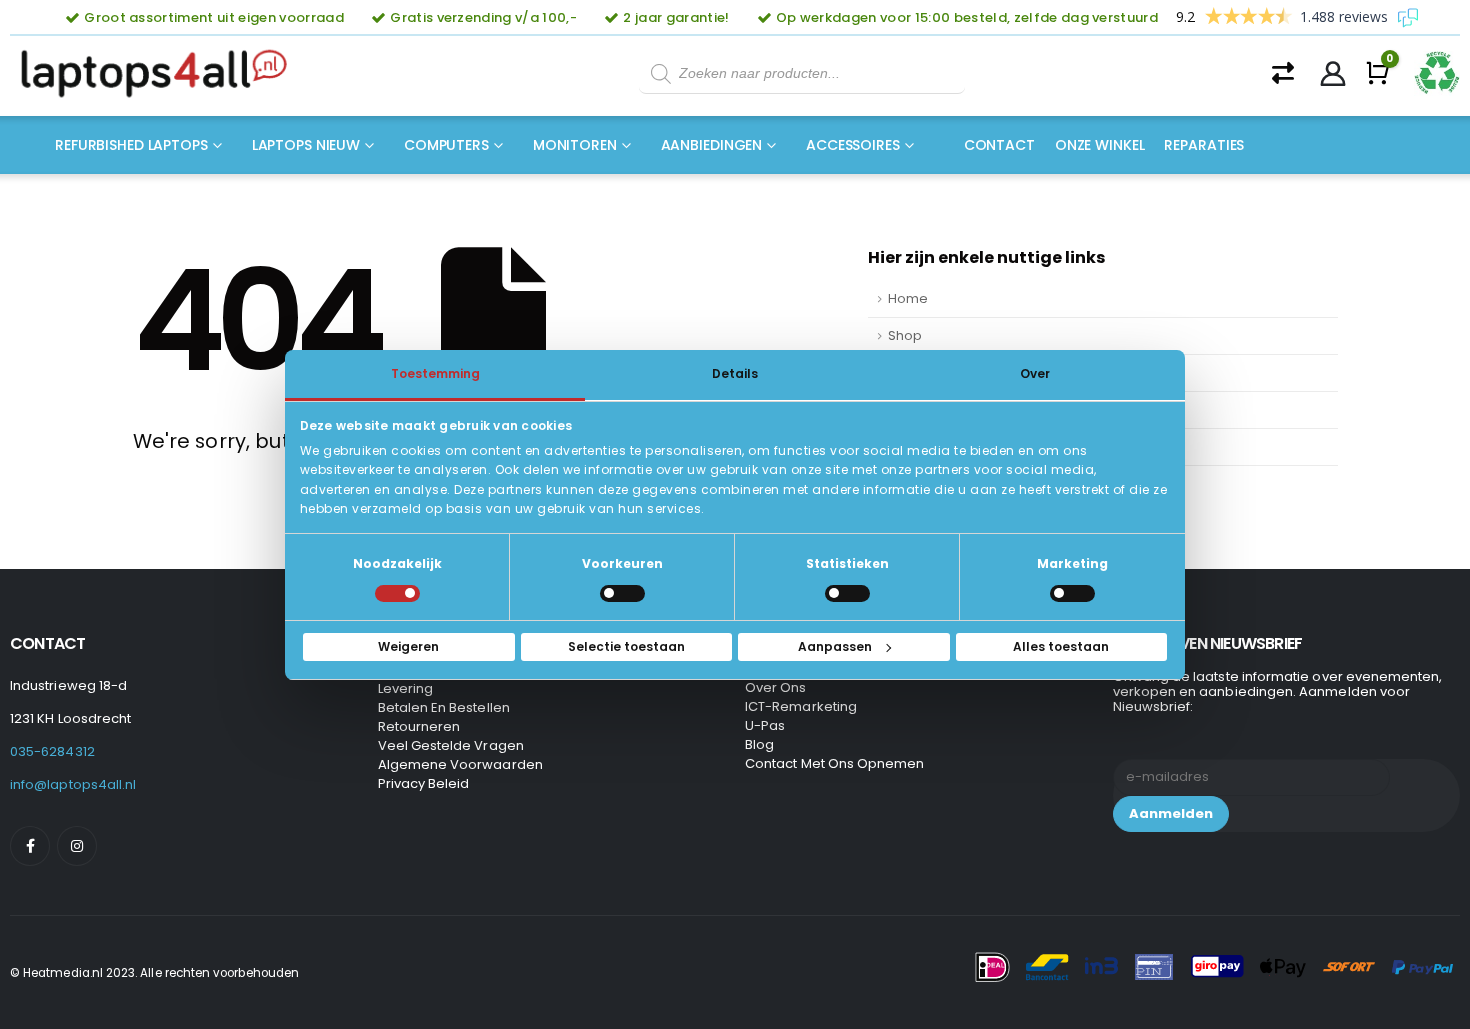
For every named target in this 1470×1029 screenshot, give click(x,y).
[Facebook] (30, 846)
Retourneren (419, 726)
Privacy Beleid (424, 783)
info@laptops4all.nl (73, 784)
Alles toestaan (1061, 646)
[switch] (622, 593)
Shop (905, 335)
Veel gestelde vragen (451, 745)
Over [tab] (1035, 372)
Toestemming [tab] (435, 372)
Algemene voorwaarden (460, 764)
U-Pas (765, 725)
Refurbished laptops (131, 145)
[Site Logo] (160, 74)
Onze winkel (1100, 145)
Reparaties (1204, 145)
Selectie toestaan (626, 646)
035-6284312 (52, 751)
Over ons (776, 687)
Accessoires (853, 145)
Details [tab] (735, 372)
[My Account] (1333, 74)
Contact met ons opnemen (835, 763)
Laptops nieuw (306, 145)
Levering (406, 688)
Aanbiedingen (712, 145)
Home (908, 298)
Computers (446, 145)
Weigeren (408, 646)
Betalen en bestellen (444, 707)
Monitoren (575, 145)
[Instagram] (77, 846)
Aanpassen (835, 646)
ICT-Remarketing (801, 706)
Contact (999, 145)
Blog (759, 744)
